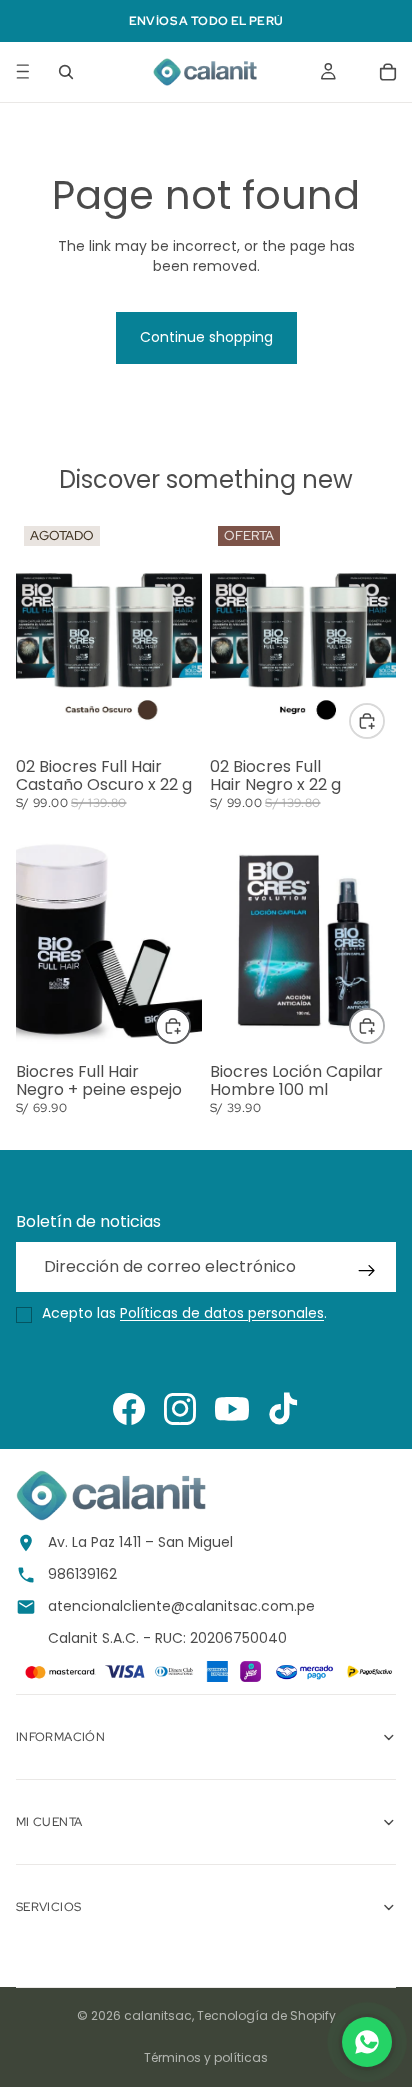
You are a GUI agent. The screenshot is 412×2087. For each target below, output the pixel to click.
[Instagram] (180, 1409)
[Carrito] (388, 72)
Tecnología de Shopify (266, 2015)
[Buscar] (66, 72)
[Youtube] (232, 1409)
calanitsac (158, 2015)
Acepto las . (184, 1313)
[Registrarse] (367, 1271)
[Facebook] (129, 1409)
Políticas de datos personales (222, 1313)
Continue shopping (206, 337)
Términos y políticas (206, 2057)
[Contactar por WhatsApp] (367, 2042)
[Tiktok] (283, 1409)
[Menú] (23, 72)
